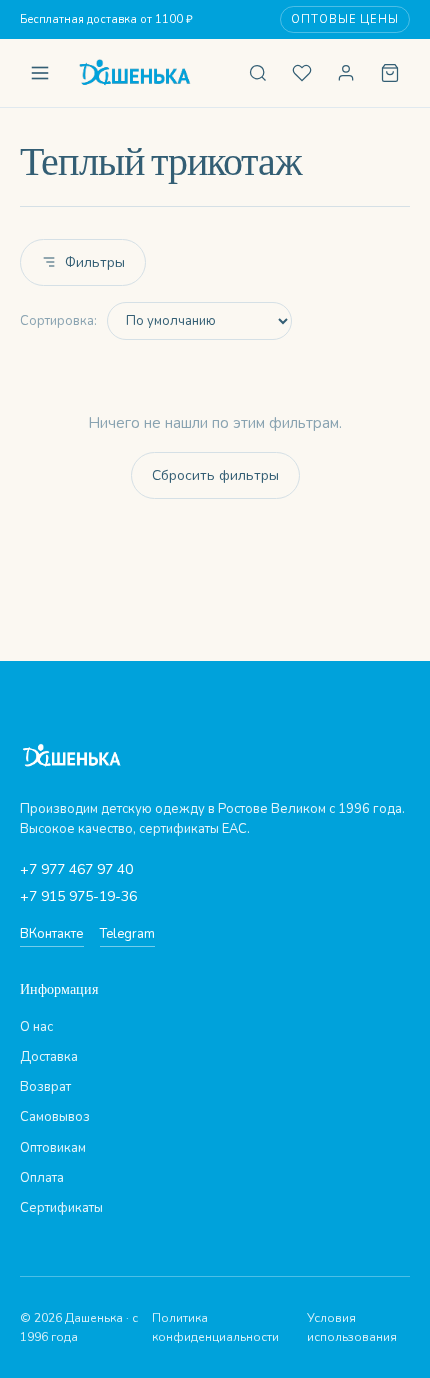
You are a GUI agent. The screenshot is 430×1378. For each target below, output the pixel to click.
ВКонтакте (52, 934)
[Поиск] (258, 73)
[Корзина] (390, 73)
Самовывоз (55, 1117)
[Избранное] (302, 73)
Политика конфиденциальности (215, 1327)
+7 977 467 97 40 (76, 869)
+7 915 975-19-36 (78, 896)
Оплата (42, 1178)
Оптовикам (53, 1148)
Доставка (49, 1057)
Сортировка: (58, 321)
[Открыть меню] (40, 73)
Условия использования (352, 1327)
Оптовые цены (345, 19)
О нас (36, 1027)
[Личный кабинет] (346, 73)
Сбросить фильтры (215, 475)
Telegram (127, 934)
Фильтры (95, 262)
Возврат (45, 1087)
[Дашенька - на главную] (149, 73)
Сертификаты (61, 1208)
